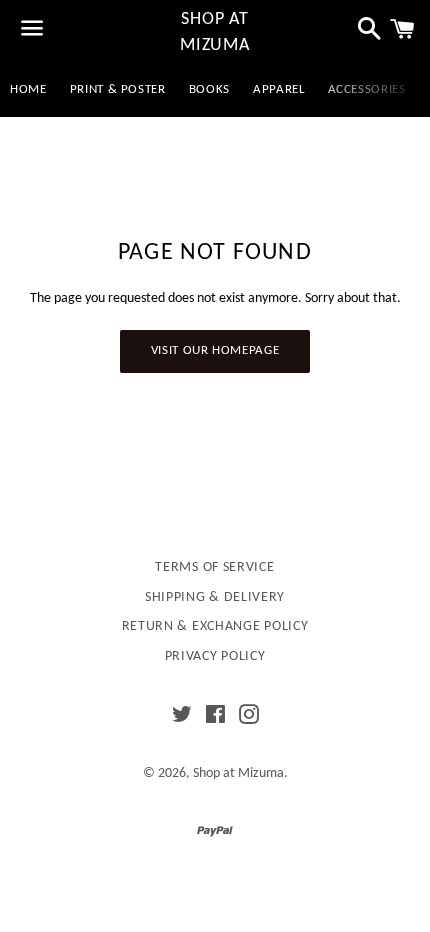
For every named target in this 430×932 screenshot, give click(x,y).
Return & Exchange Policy (215, 626)
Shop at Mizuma (215, 32)
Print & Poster (118, 89)
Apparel (279, 89)
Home (28, 89)
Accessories (367, 89)
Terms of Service (214, 567)
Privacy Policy (215, 656)
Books (209, 89)
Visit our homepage (215, 350)
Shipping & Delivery (215, 597)
